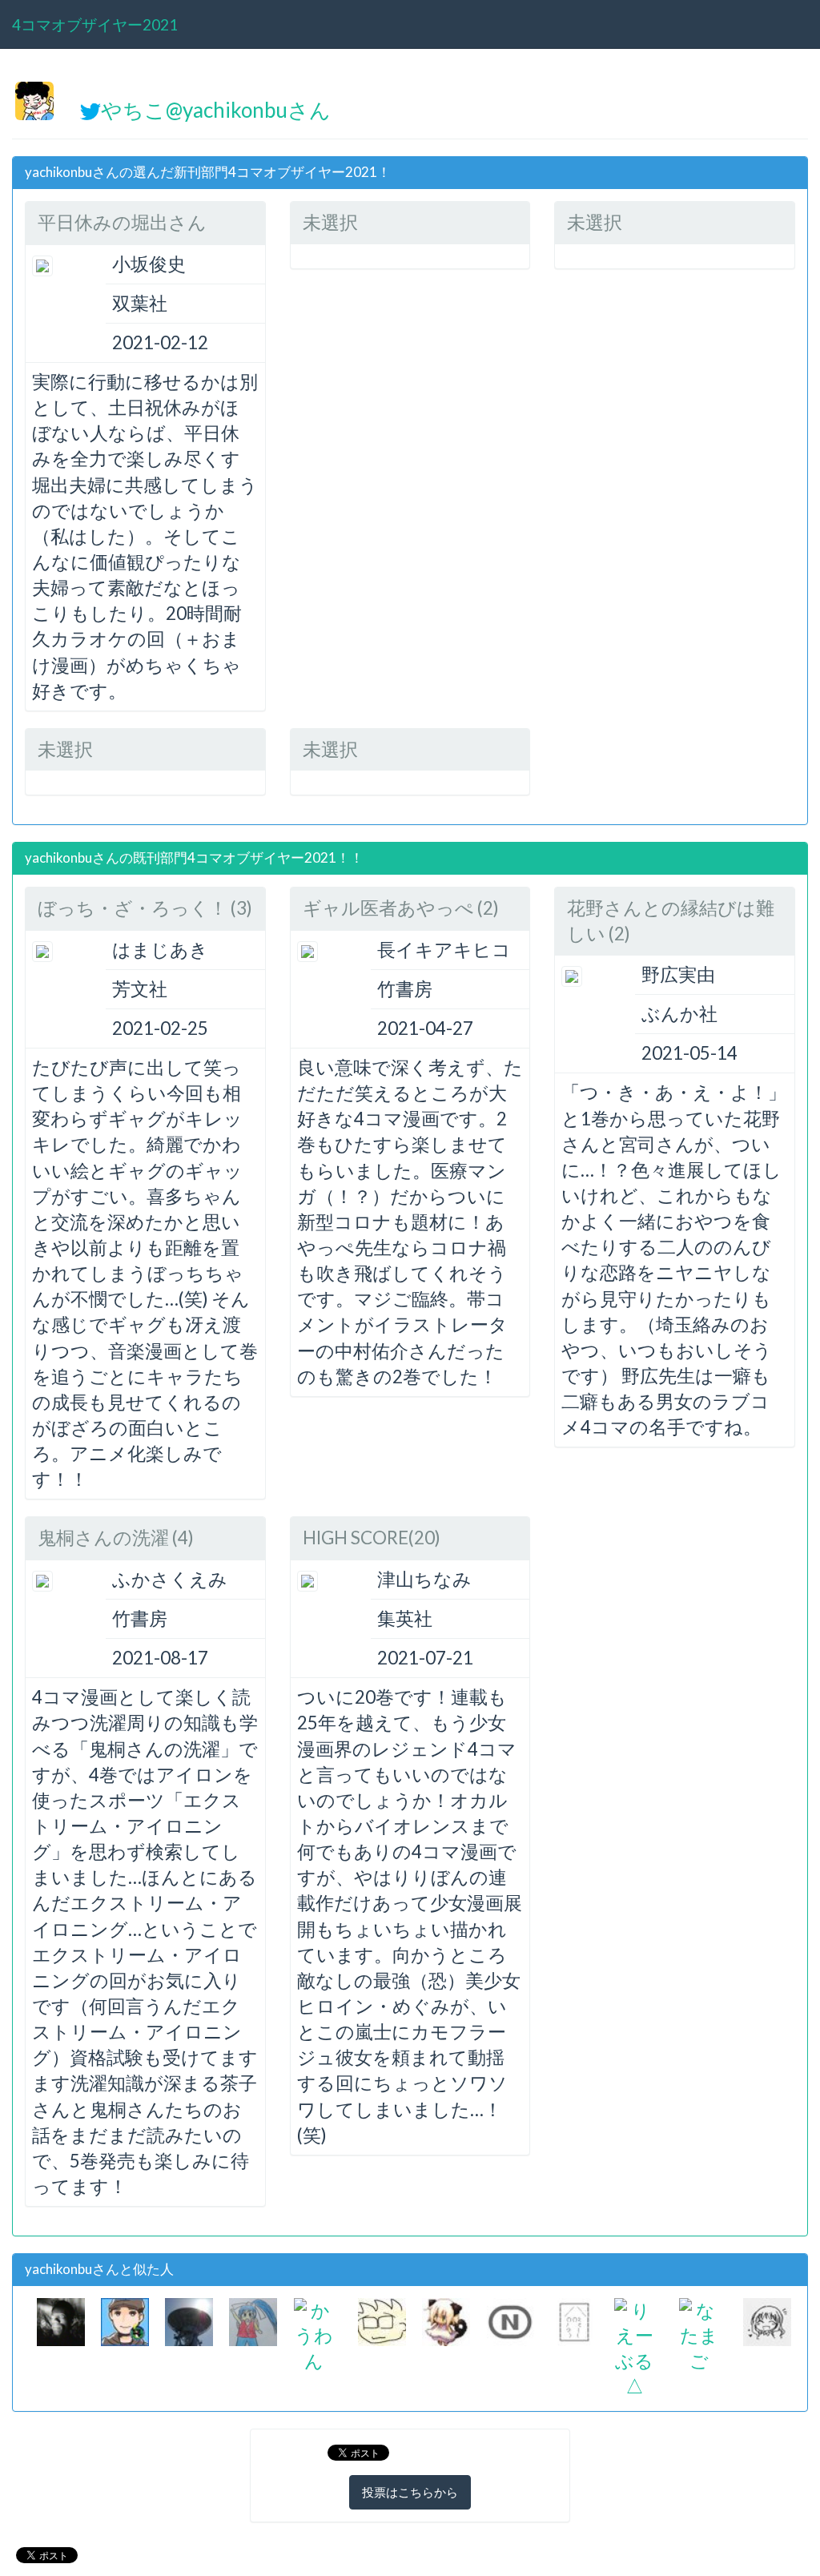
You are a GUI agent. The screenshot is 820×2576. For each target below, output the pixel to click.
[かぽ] (767, 2319)
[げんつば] (189, 2319)
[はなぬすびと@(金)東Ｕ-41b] (446, 2319)
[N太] (510, 2319)
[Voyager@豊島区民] (125, 2319)
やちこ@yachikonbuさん (216, 110)
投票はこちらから (410, 2492)
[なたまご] (699, 2334)
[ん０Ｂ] (61, 2319)
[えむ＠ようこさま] (253, 2319)
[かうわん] (314, 2334)
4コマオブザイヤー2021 (95, 24)
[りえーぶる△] (634, 2346)
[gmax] (382, 2319)
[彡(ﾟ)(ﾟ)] (574, 2319)
